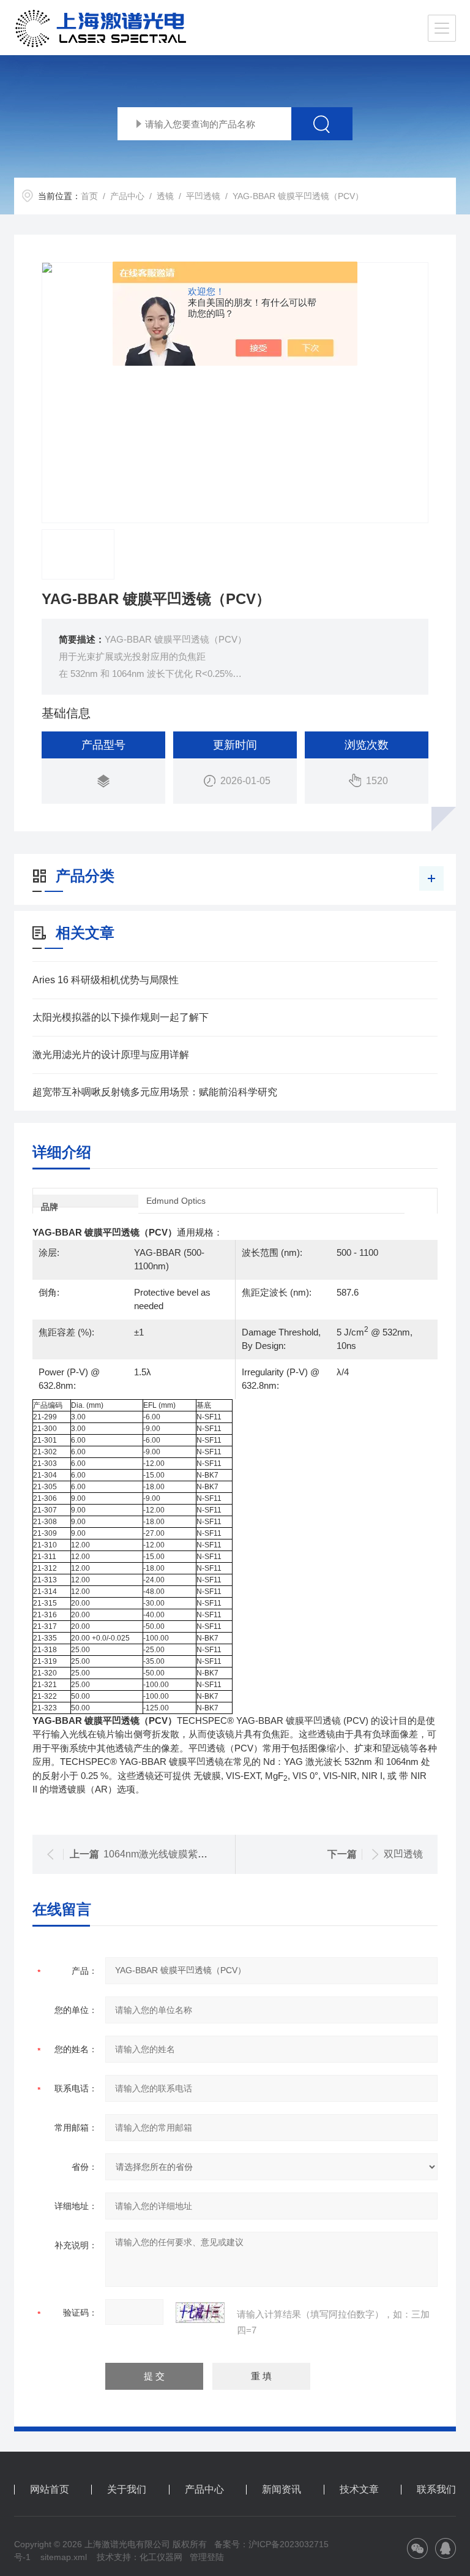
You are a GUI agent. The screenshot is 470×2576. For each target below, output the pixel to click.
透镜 (165, 196)
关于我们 (127, 2490)
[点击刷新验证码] (200, 2313)
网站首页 (50, 2490)
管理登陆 (207, 2557)
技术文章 (359, 2490)
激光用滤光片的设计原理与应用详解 (111, 1055)
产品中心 (127, 196)
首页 (89, 196)
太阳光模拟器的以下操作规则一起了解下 (121, 1017)
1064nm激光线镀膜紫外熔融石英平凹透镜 (195, 1854)
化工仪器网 (161, 2557)
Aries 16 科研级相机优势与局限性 (106, 980)
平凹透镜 (203, 196)
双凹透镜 (403, 1854)
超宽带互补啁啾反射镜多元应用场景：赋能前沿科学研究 (155, 1092)
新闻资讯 (282, 2490)
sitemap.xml (64, 2557)
